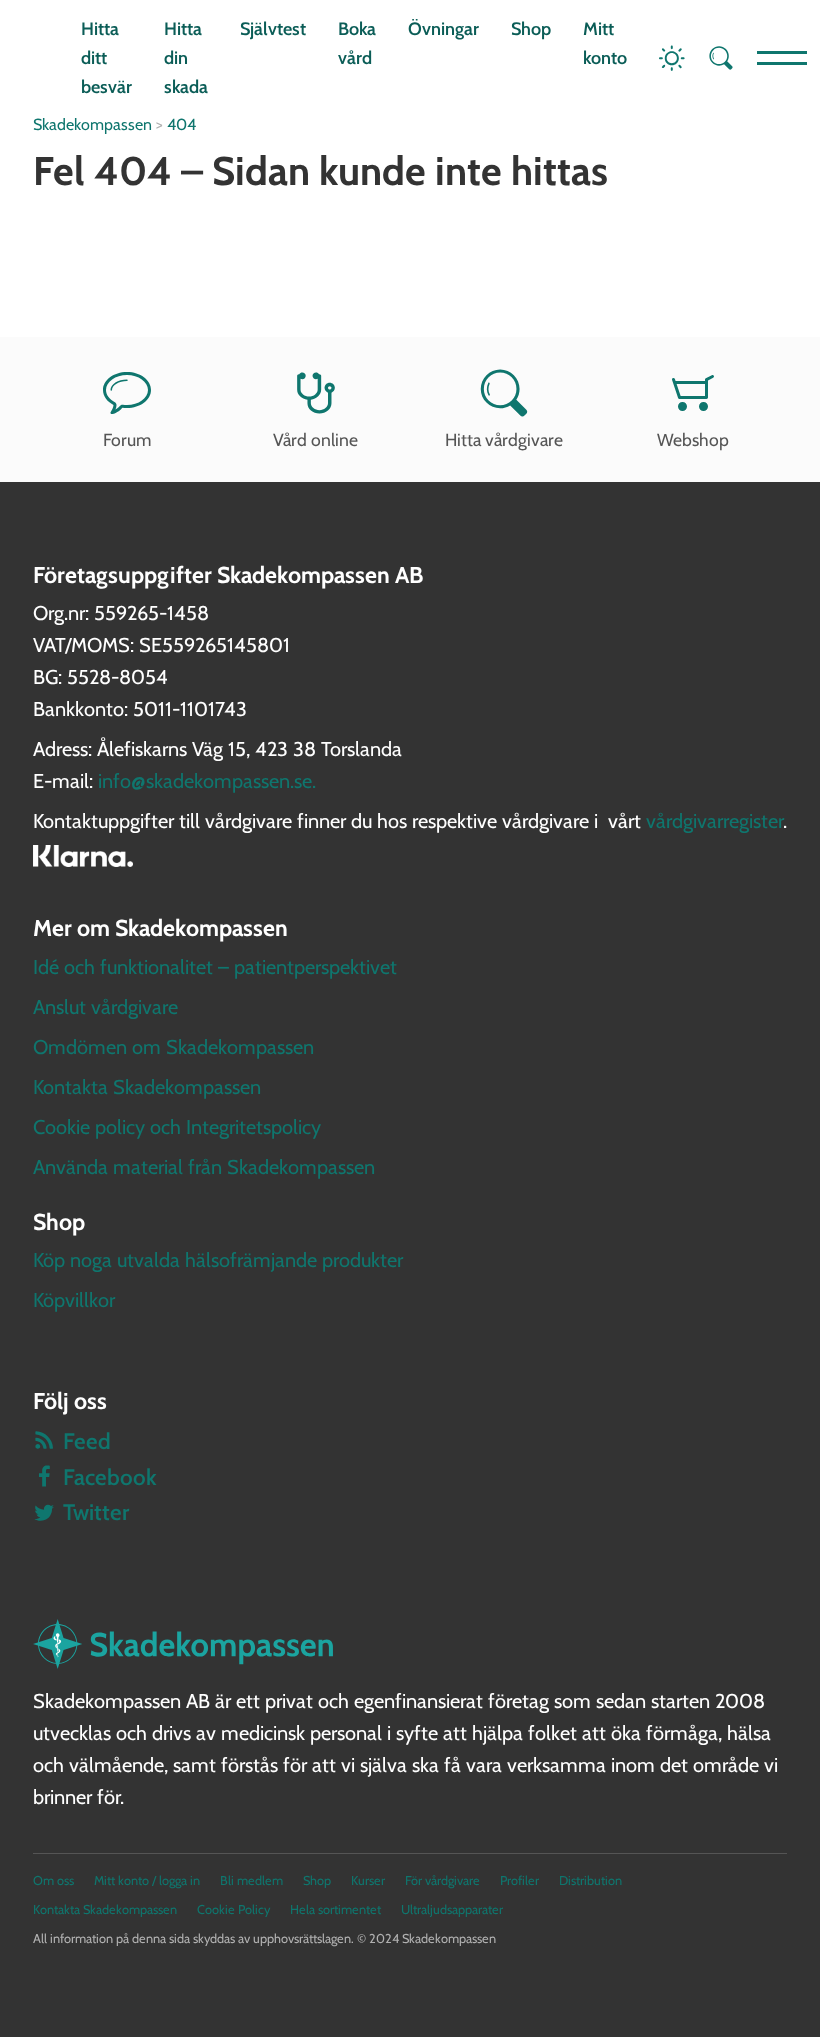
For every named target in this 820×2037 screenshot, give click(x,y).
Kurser (368, 1880)
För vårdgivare (442, 1880)
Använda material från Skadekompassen (204, 1167)
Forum (127, 439)
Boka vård (357, 43)
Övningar (443, 29)
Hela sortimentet (335, 1909)
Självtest (273, 29)
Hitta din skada (186, 58)
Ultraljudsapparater (452, 1909)
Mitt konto (605, 43)
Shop (531, 29)
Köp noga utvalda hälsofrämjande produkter (218, 1260)
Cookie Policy (233, 1909)
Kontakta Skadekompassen (147, 1087)
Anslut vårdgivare (105, 1007)
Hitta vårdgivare (504, 439)
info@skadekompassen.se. (207, 781)
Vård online (315, 439)
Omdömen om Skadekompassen (173, 1047)
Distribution (590, 1880)
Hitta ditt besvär (106, 58)
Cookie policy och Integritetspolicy (177, 1127)
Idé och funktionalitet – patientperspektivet (215, 967)
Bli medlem (251, 1880)
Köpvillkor (74, 1300)
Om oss (53, 1880)
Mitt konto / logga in (147, 1880)
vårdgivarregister (714, 821)
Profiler (519, 1880)
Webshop (693, 439)
